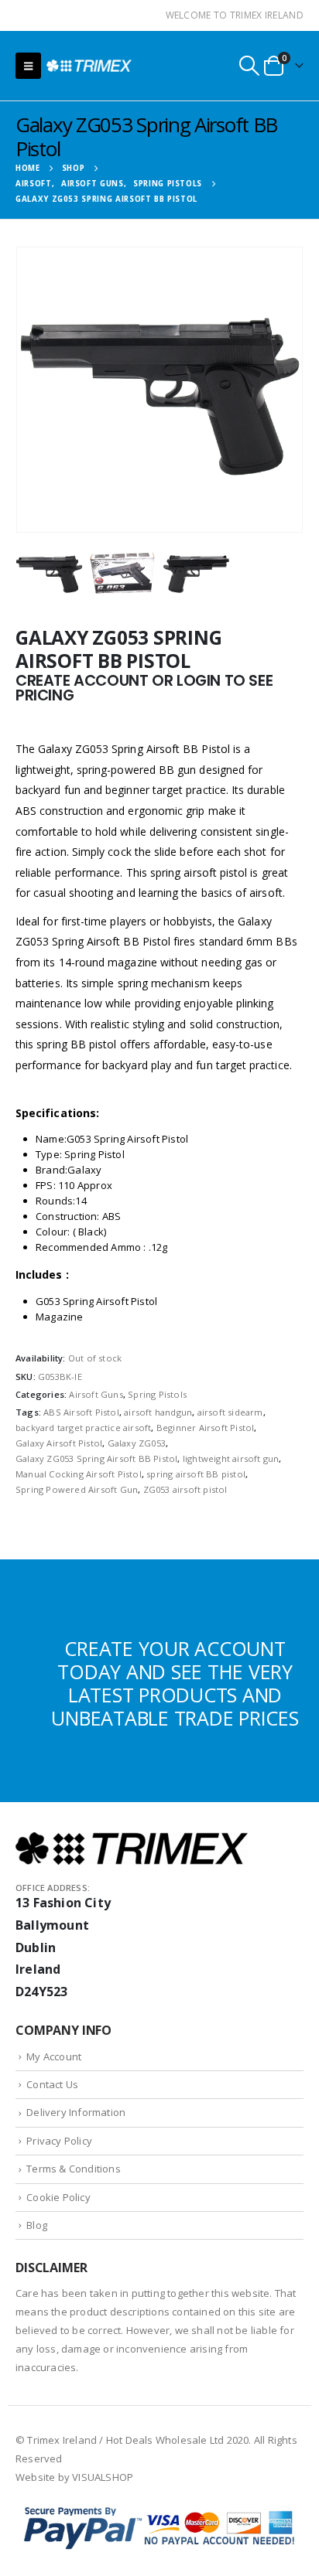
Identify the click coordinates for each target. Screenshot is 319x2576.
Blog (37, 2225)
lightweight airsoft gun (231, 1458)
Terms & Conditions (74, 2169)
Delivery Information (76, 2112)
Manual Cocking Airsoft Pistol (79, 1474)
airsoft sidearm (230, 1412)
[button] (28, 66)
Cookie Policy (58, 2197)
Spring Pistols (157, 1394)
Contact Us (52, 2084)
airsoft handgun (158, 1412)
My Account (54, 2056)
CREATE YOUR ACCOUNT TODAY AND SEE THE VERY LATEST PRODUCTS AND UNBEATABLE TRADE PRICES (175, 1683)
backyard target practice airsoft (83, 1428)
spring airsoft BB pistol (196, 1474)
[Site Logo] (89, 65)
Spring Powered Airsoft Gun (77, 1489)
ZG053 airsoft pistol (185, 1489)
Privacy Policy (59, 2141)
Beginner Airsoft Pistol (206, 1428)
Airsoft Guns (96, 1394)
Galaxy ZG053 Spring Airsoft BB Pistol (96, 1458)
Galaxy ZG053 (137, 1443)
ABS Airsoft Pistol (81, 1412)
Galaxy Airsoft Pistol (59, 1443)
